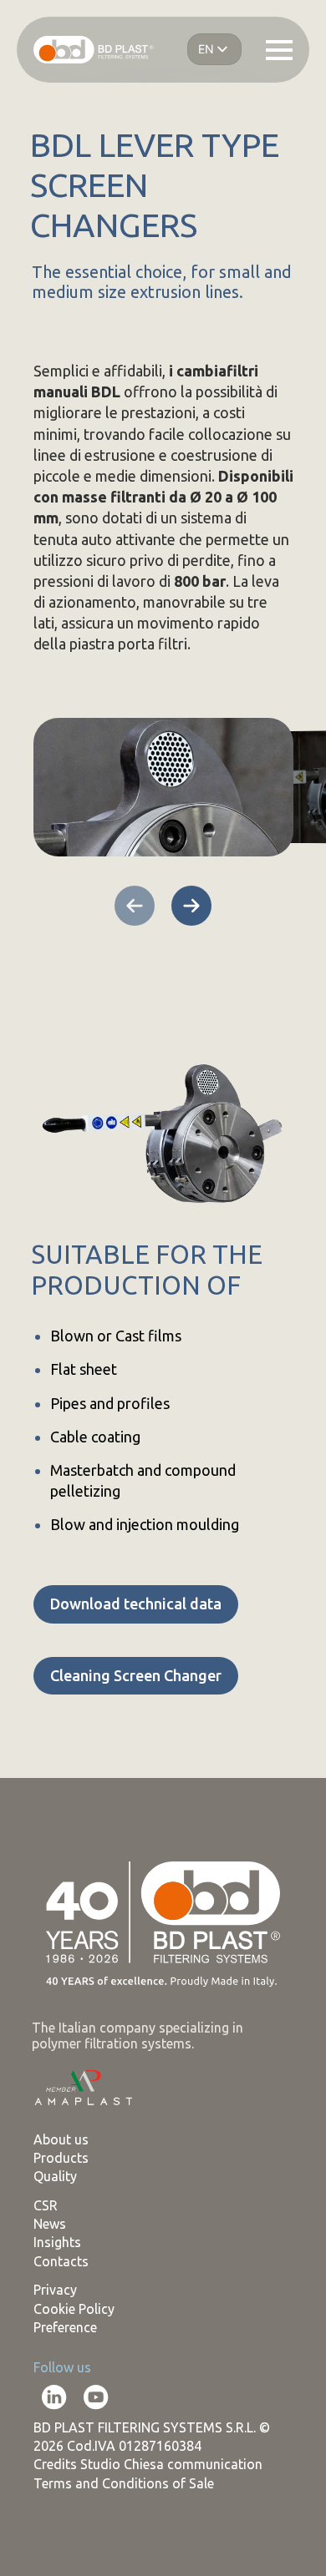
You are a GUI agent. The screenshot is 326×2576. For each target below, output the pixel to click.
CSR (46, 2205)
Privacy (55, 2290)
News (50, 2224)
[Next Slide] (191, 906)
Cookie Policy (74, 2309)
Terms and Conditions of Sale (124, 2483)
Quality (55, 2176)
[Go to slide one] (43, 951)
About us (61, 2139)
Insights (57, 2242)
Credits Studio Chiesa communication (148, 2464)
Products (61, 2158)
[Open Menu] (279, 50)
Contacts (61, 2261)
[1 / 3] (163, 787)
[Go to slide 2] (65, 951)
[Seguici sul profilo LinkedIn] (54, 2397)
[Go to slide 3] (87, 951)
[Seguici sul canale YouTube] (96, 2397)
